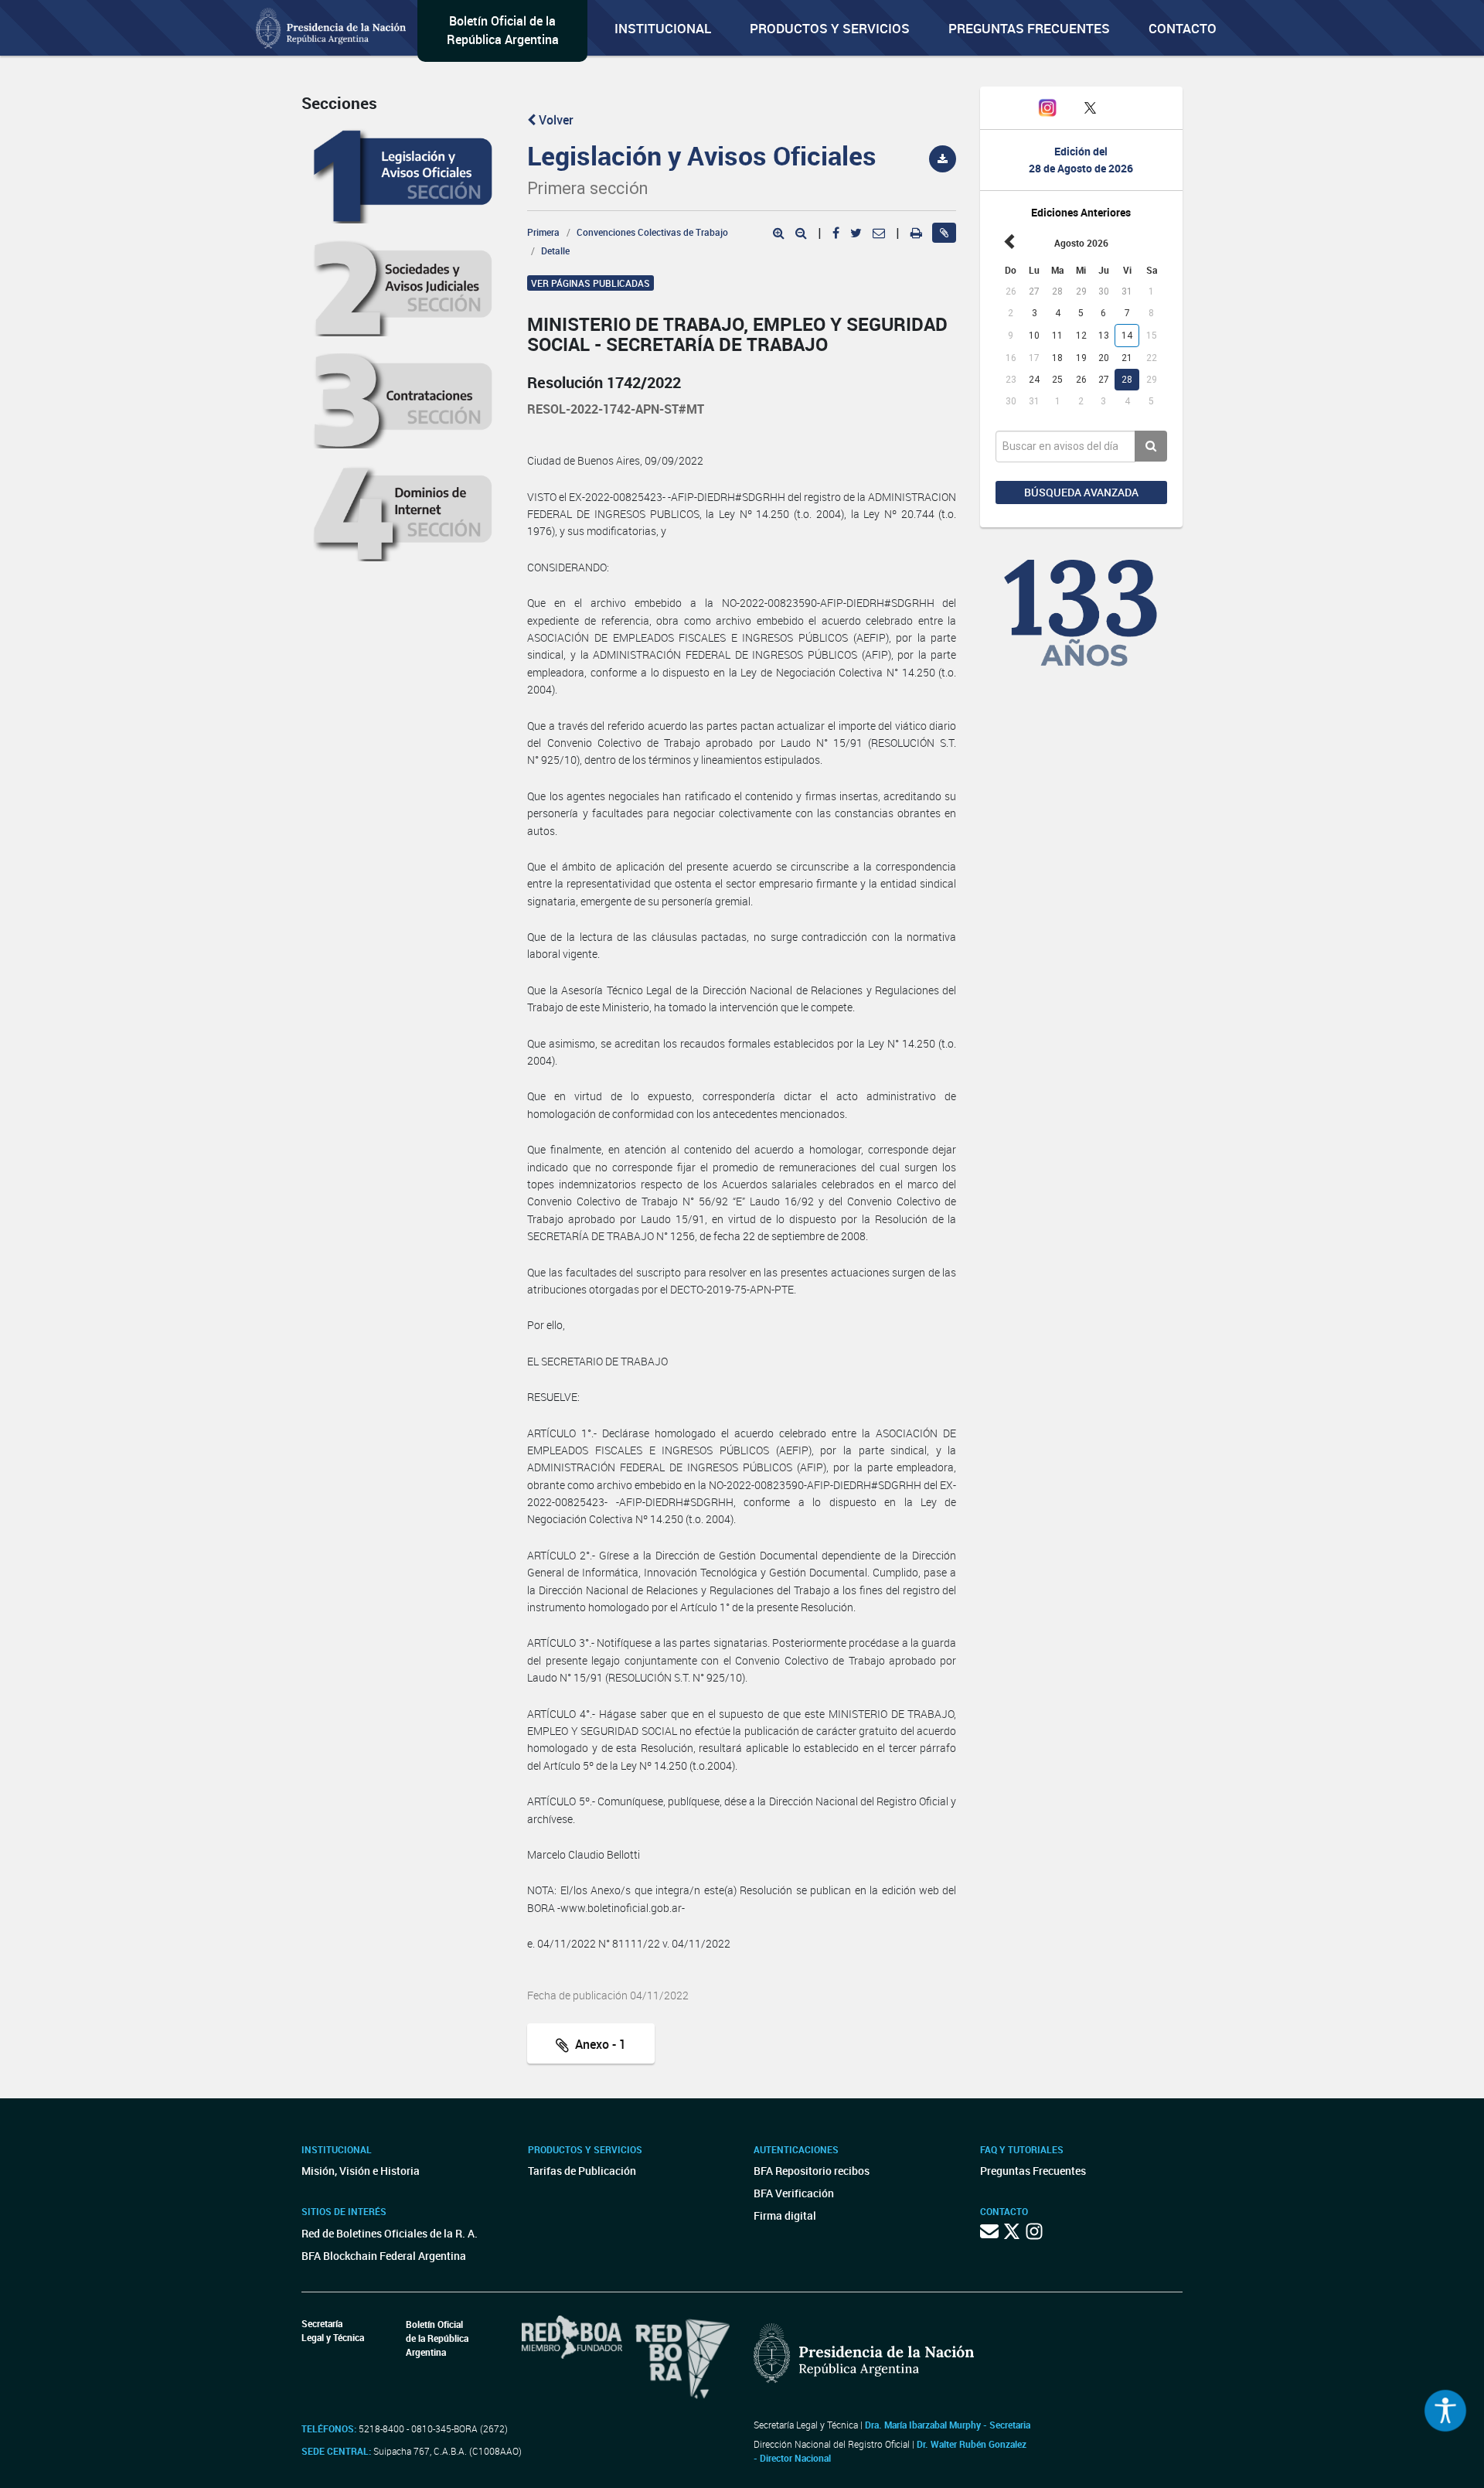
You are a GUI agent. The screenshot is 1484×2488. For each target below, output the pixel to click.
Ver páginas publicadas (591, 283)
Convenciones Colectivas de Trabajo (652, 232)
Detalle (555, 251)
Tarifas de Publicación (582, 2171)
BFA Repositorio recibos (812, 2171)
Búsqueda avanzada (1081, 492)
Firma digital (785, 2215)
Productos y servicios (830, 28)
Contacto (1183, 28)
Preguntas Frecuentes (1029, 28)
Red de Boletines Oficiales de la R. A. (390, 2233)
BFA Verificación (794, 2193)
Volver (555, 120)
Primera (543, 232)
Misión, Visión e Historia (361, 2171)
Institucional (663, 28)
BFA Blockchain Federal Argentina (384, 2256)
